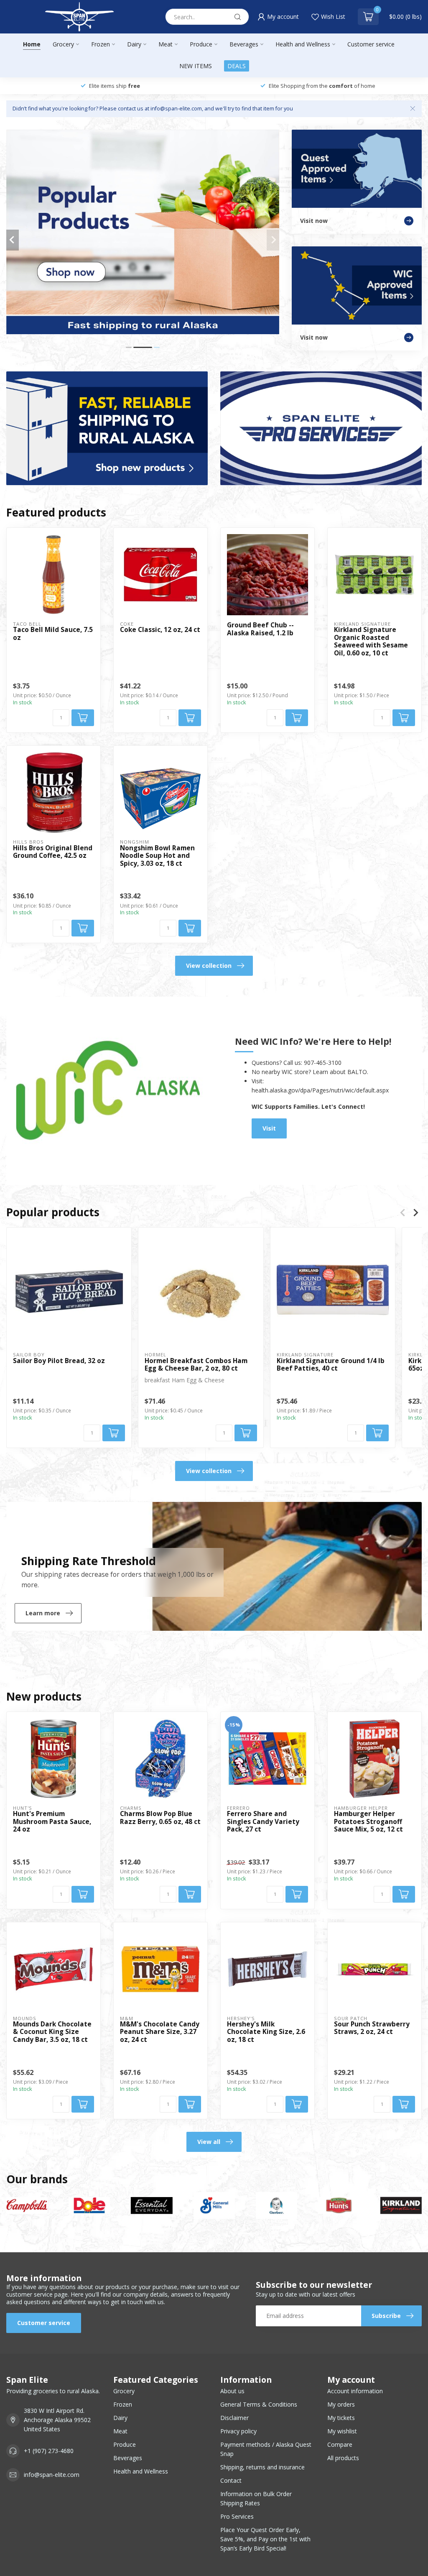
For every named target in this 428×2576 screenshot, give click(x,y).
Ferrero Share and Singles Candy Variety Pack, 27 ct (263, 1822)
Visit (269, 1128)
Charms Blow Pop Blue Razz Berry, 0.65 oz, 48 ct (160, 1818)
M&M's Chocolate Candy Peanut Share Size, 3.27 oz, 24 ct (160, 2032)
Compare (340, 2444)
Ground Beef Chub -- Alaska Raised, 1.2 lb (260, 629)
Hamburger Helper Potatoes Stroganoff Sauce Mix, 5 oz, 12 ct (368, 1822)
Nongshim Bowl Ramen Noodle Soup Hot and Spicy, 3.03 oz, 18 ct (157, 856)
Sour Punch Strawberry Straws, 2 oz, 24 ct (372, 2028)
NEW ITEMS (196, 66)
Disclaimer (234, 2418)
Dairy (134, 44)
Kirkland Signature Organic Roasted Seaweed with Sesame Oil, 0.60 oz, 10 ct (371, 642)
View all (209, 2142)
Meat (166, 44)
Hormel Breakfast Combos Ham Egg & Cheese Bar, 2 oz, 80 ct (196, 1365)
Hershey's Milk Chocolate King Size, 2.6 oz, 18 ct (266, 2032)
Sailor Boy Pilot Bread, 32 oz (59, 1361)
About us (232, 2391)
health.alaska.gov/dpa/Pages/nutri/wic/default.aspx (320, 1090)
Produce (201, 44)
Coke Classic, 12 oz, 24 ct (160, 630)
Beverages (244, 44)
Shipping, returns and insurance (262, 2467)
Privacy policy (238, 2431)
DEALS (237, 66)
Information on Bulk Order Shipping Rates (256, 2498)
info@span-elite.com (52, 2475)
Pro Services (237, 2516)
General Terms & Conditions (259, 2404)
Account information (355, 2391)
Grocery (63, 44)
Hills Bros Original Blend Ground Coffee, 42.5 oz (53, 852)
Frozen (101, 44)
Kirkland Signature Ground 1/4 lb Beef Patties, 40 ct (331, 1365)
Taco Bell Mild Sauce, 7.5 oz (53, 634)
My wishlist (342, 2431)
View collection (209, 966)
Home (32, 44)
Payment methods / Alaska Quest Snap (266, 2449)
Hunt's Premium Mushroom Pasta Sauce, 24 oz (52, 1822)
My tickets (341, 2418)
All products (343, 2458)
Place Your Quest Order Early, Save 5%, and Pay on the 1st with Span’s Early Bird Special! (265, 2539)
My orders (341, 2404)
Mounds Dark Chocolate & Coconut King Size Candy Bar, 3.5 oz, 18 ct (52, 2032)
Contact (231, 2480)
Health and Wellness (303, 44)
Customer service (371, 44)
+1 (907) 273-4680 (49, 2451)
